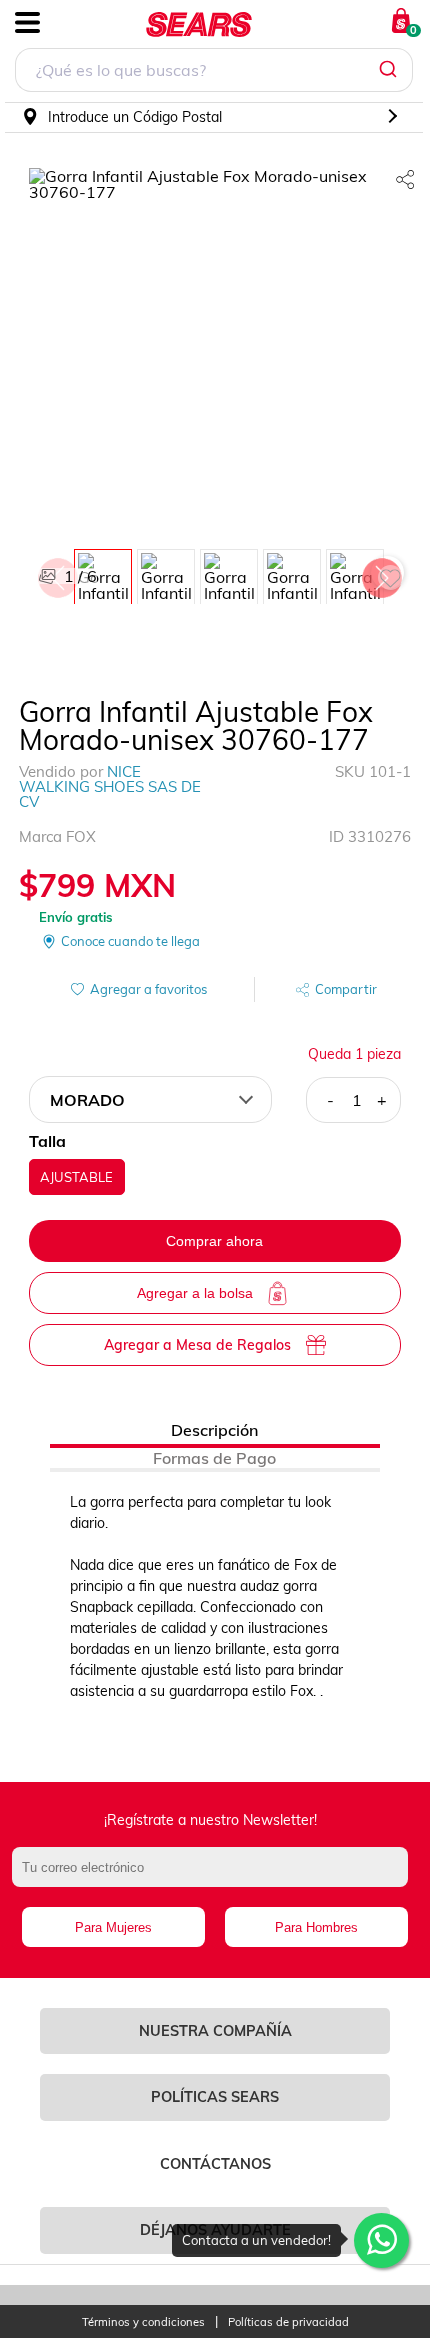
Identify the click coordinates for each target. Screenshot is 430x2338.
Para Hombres (316, 1927)
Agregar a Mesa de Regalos (197, 1345)
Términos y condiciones (143, 2322)
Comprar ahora (214, 1241)
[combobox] (214, 72)
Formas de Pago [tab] (214, 1458)
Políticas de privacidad (288, 2322)
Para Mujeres (113, 1927)
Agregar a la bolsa (195, 1293)
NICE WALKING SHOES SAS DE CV (110, 786)
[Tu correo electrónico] (215, 1877)
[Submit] (390, 70)
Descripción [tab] (214, 1430)
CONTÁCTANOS (215, 2164)
